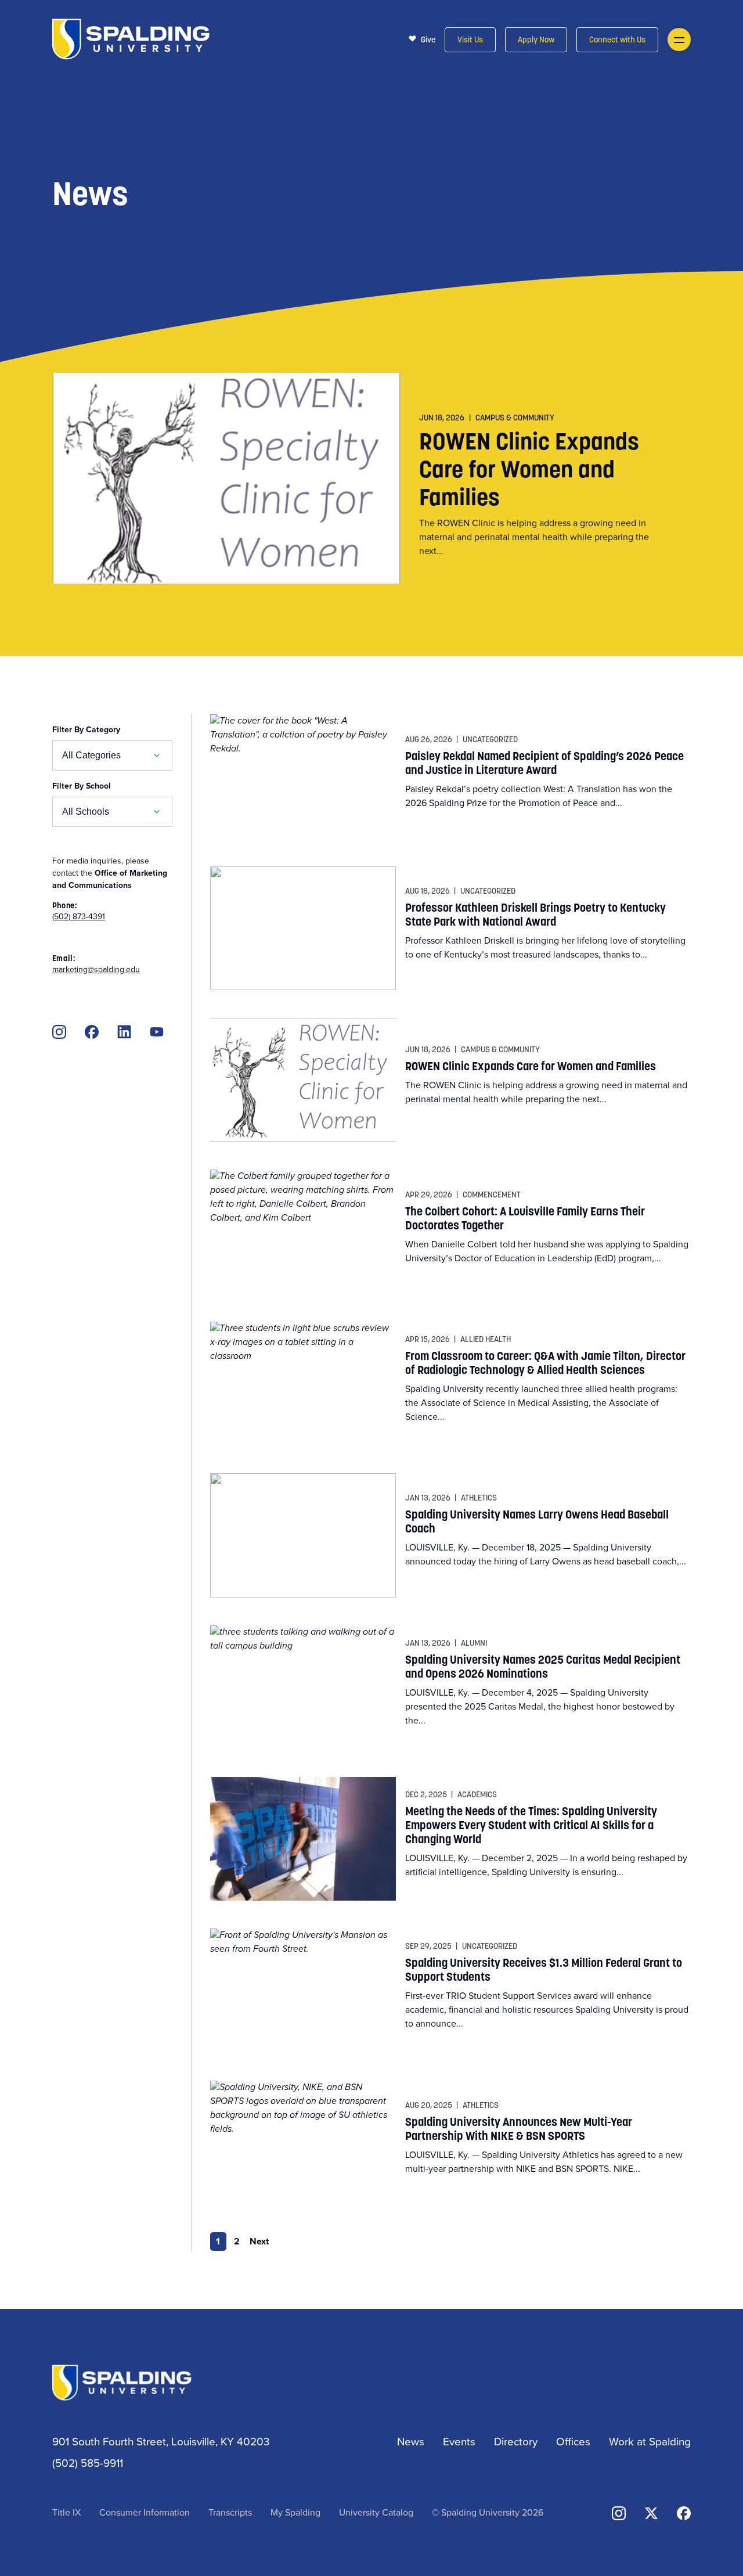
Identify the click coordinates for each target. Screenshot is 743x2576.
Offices (573, 2441)
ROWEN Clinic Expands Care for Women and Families (529, 469)
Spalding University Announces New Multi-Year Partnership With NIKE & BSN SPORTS (519, 2129)
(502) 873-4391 (79, 916)
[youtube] (157, 1032)
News (411, 2441)
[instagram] (59, 1032)
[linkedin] (124, 1032)
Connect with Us (617, 40)
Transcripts (230, 2512)
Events (459, 2441)
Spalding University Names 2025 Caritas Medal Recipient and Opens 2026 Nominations (543, 1667)
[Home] (131, 38)
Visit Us (470, 40)
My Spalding (295, 2512)
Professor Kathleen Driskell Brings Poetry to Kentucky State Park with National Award (535, 915)
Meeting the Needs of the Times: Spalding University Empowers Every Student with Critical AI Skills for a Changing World (531, 1825)
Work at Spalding (650, 2441)
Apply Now (536, 40)
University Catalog (376, 2512)
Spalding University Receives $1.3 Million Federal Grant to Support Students (544, 1970)
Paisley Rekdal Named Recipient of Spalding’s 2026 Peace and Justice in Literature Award (544, 763)
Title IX (66, 2512)
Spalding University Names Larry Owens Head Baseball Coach (537, 1521)
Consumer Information (145, 2512)
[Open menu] (679, 39)
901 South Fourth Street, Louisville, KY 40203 (161, 2441)
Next (259, 2241)
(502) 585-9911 (88, 2462)
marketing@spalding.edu (96, 969)
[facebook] (92, 1032)
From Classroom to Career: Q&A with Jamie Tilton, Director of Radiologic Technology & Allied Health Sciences (545, 1363)
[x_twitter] (651, 2512)
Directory (516, 2441)
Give (428, 39)
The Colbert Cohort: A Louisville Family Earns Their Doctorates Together (525, 1218)
